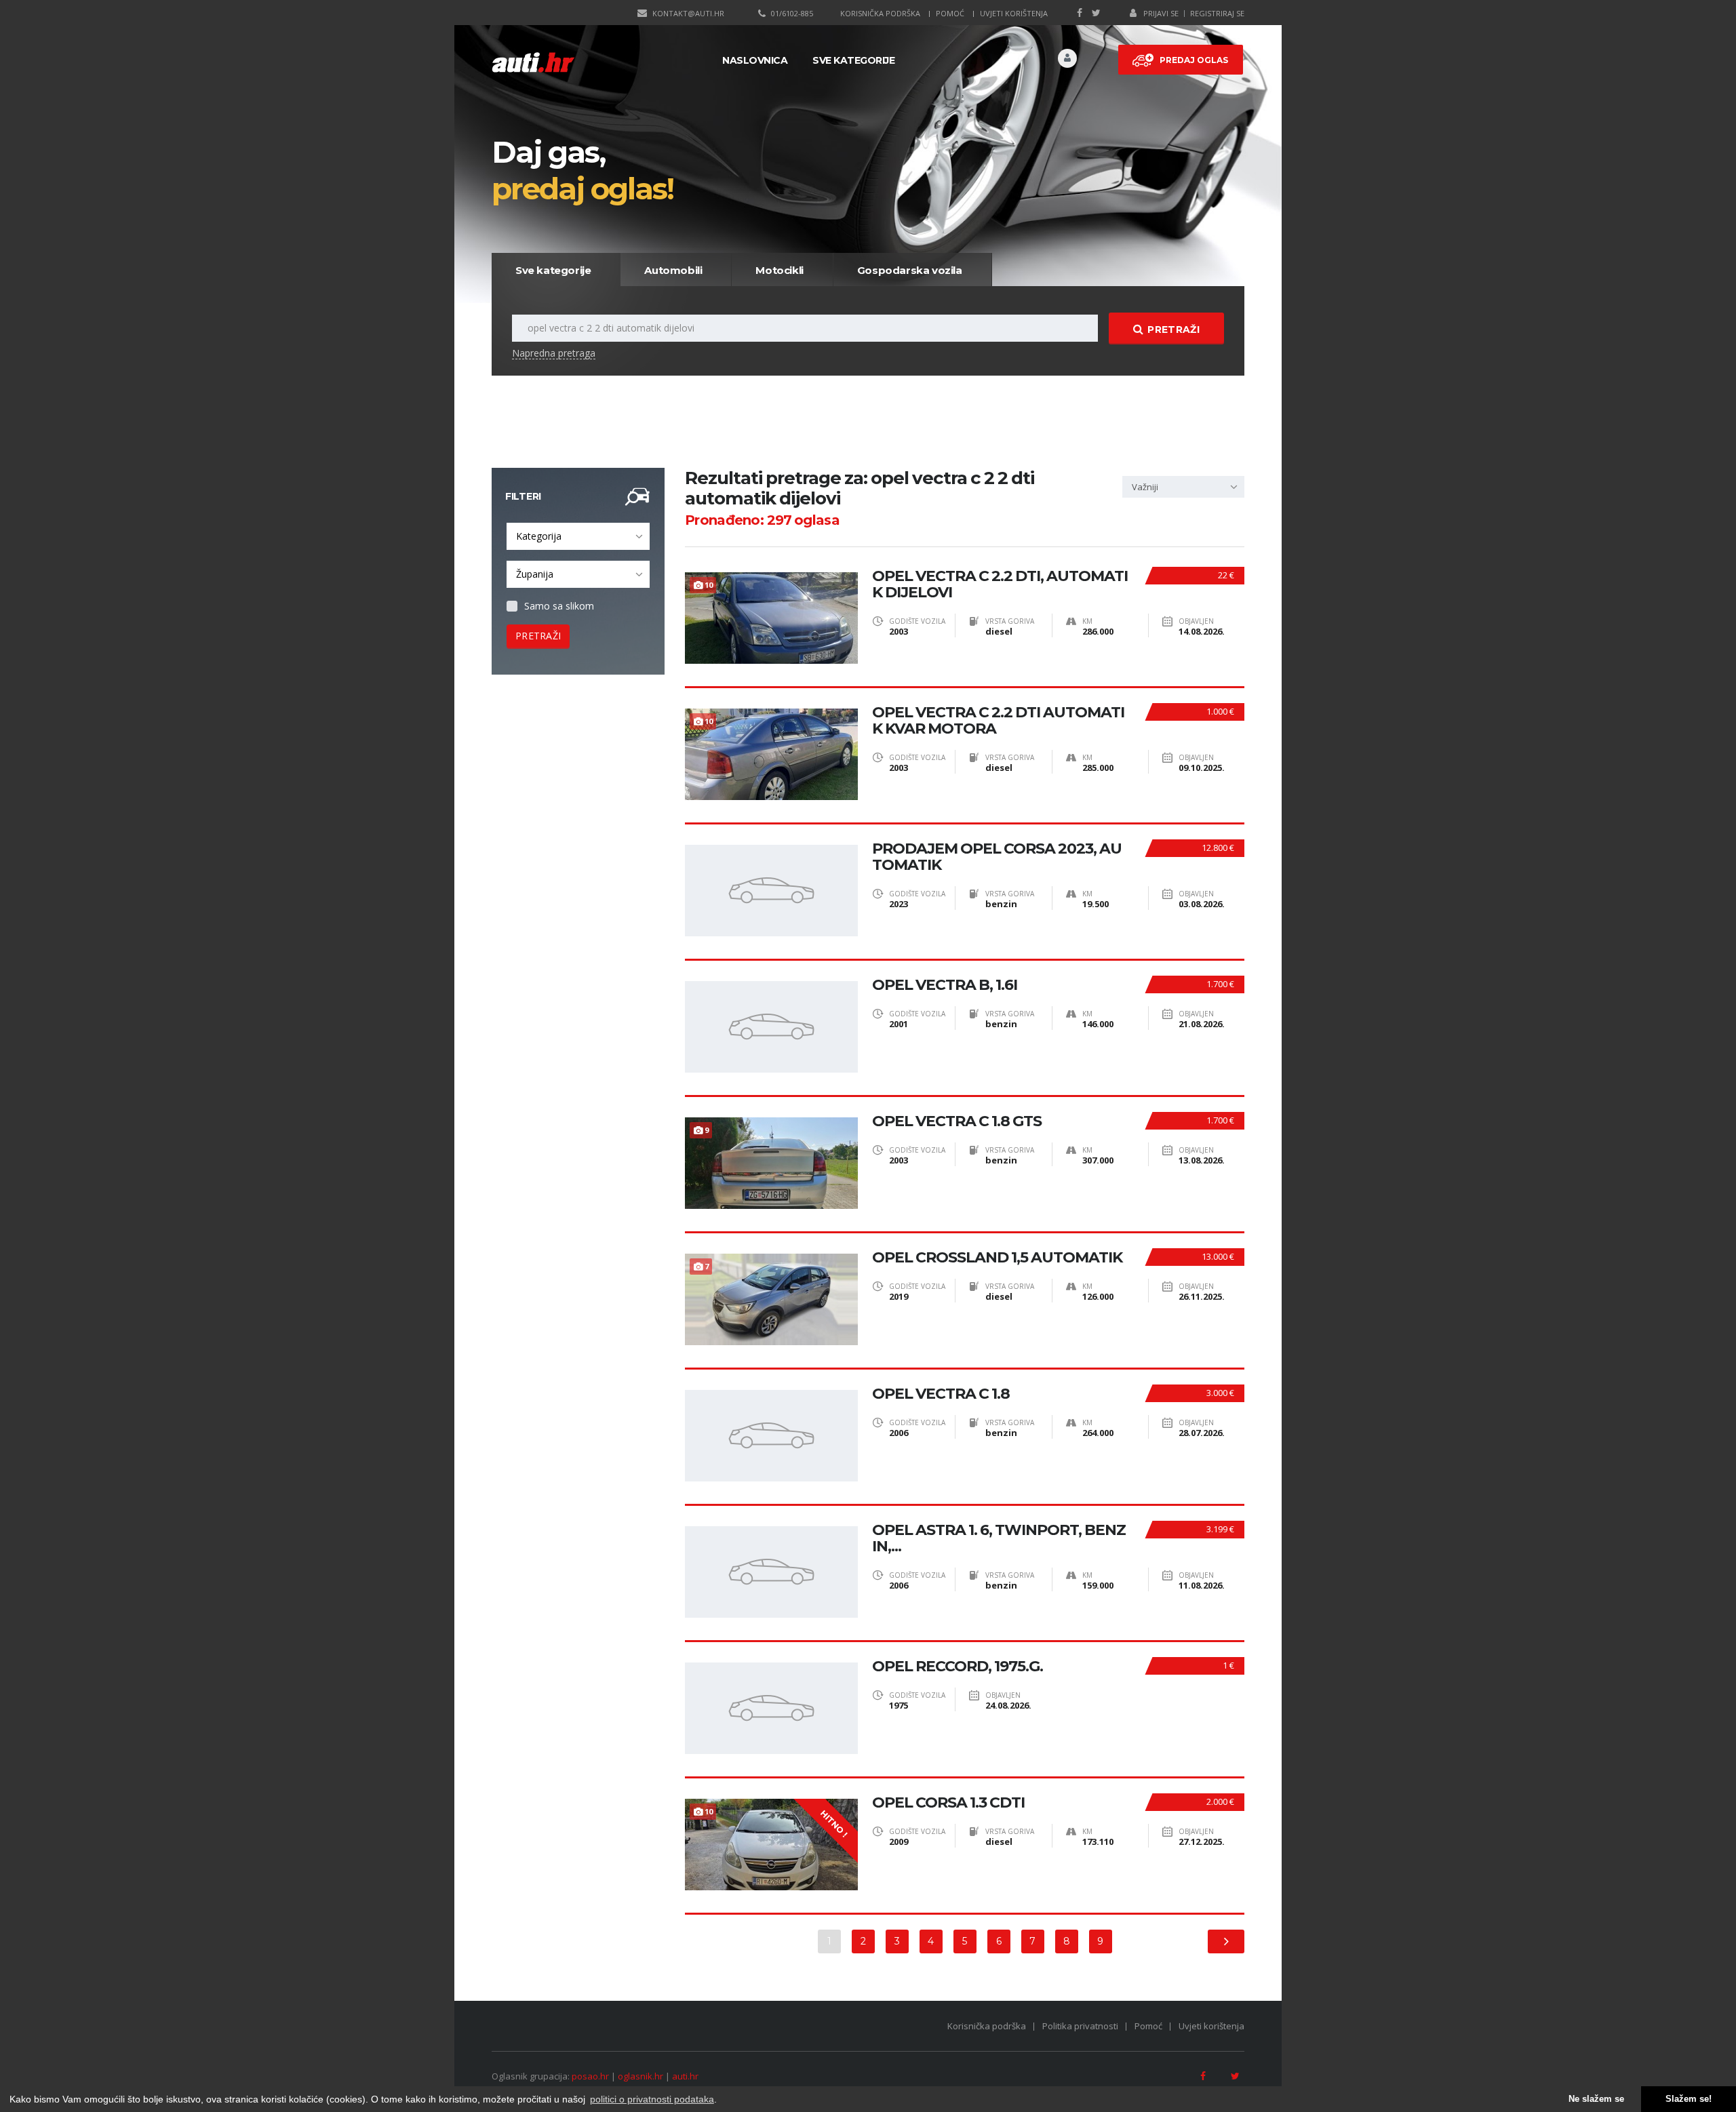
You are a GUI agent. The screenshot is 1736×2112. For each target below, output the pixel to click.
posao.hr (590, 2076)
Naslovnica (755, 60)
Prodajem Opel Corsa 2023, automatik (997, 857)
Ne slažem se (1596, 2099)
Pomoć (950, 13)
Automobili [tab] (673, 270)
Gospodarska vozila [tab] (910, 270)
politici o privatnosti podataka (652, 2099)
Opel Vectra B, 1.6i (945, 985)
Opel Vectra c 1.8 (941, 1394)
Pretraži (1173, 330)
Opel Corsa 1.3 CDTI (948, 1803)
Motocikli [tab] (779, 270)
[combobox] (578, 536)
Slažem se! (1689, 2099)
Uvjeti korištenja (1014, 13)
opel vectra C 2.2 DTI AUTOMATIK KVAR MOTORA (998, 721)
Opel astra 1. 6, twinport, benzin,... (999, 1538)
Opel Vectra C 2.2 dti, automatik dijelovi (1000, 584)
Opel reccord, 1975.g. (958, 1667)
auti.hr (685, 2076)
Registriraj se (1217, 13)
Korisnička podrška (880, 13)
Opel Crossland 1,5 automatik (997, 1258)
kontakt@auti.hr (688, 13)
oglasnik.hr (640, 2076)
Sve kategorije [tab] (553, 270)
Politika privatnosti (1080, 2026)
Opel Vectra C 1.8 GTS (957, 1121)
